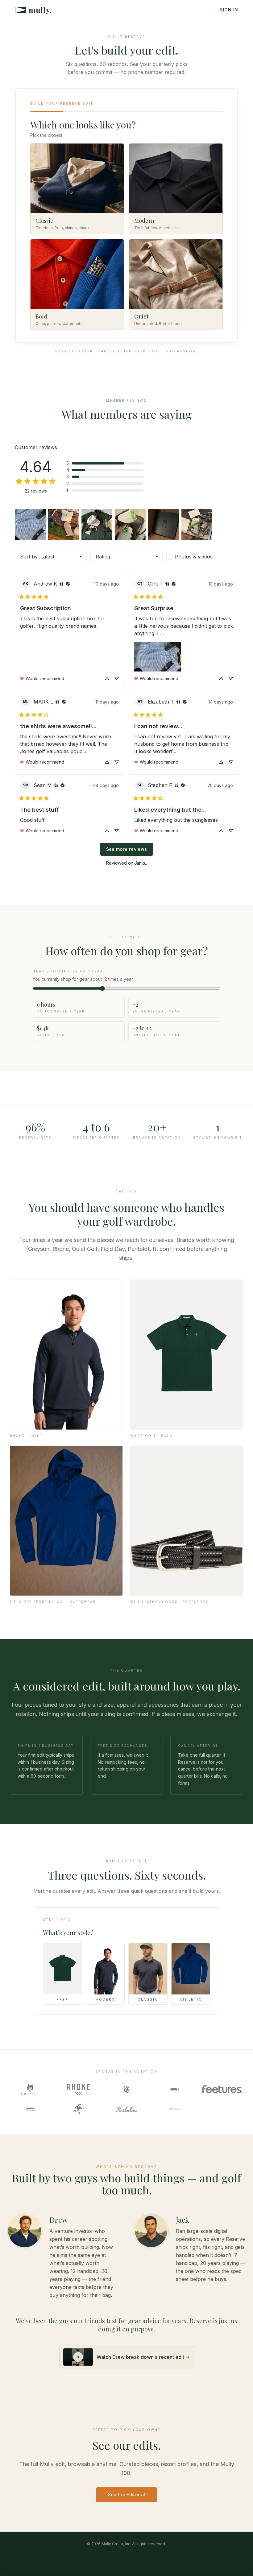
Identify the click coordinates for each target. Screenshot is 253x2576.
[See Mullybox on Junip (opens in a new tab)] (141, 863)
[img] (61, 584)
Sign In (229, 10)
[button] (105, 463)
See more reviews (127, 849)
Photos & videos (194, 557)
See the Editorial (127, 2495)
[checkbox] (202, 557)
